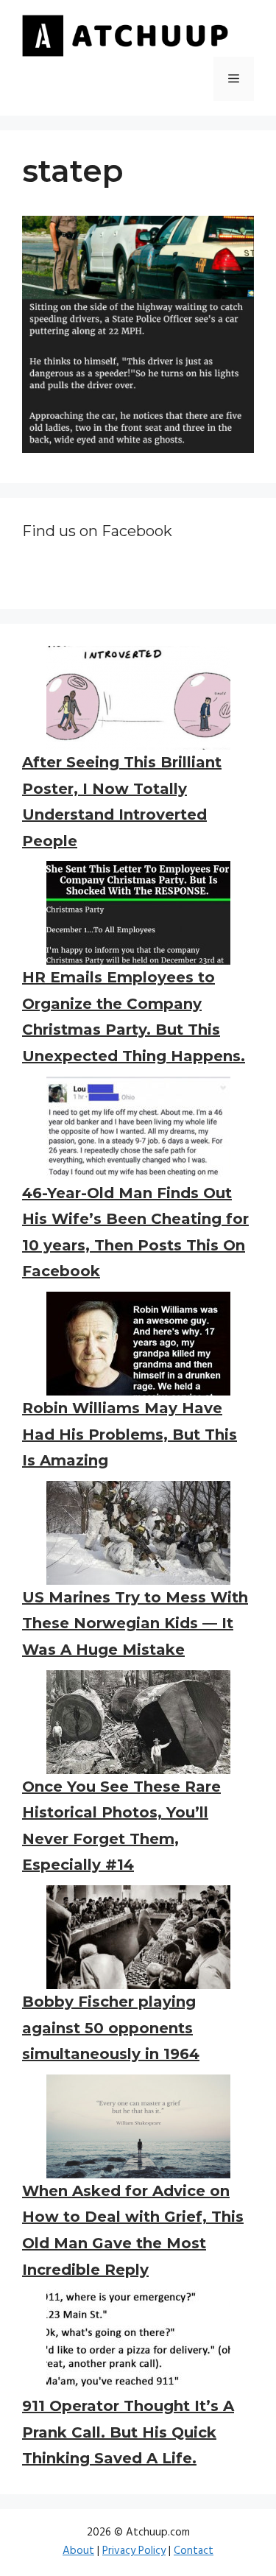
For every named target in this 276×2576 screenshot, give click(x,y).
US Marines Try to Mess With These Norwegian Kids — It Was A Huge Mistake (135, 1623)
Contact (194, 2551)
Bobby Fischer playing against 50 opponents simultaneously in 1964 (111, 2028)
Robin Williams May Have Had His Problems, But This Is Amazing (130, 1434)
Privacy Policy (134, 2551)
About (78, 2551)
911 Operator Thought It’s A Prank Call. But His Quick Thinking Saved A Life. (128, 2432)
